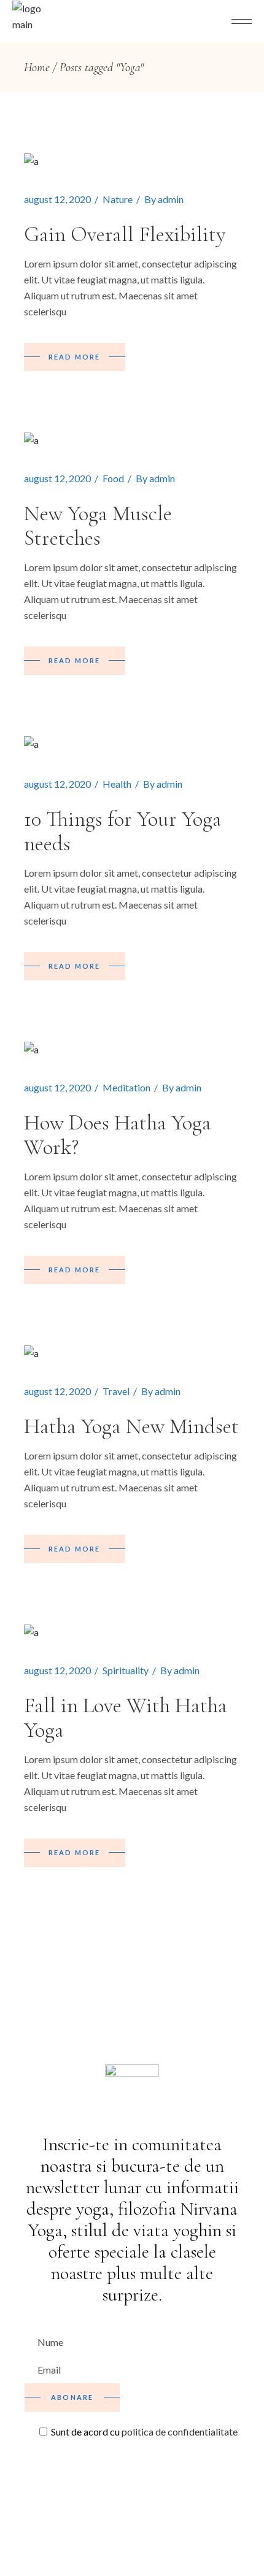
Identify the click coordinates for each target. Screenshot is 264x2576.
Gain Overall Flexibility (125, 234)
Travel (116, 1391)
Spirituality (126, 1670)
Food (113, 478)
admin (171, 199)
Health (117, 784)
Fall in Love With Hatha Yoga (126, 1718)
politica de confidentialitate (180, 2432)
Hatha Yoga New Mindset (131, 1426)
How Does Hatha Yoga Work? (118, 1135)
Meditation (126, 1087)
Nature (118, 199)
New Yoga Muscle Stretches (98, 526)
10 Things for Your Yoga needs (123, 831)
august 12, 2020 (57, 199)
